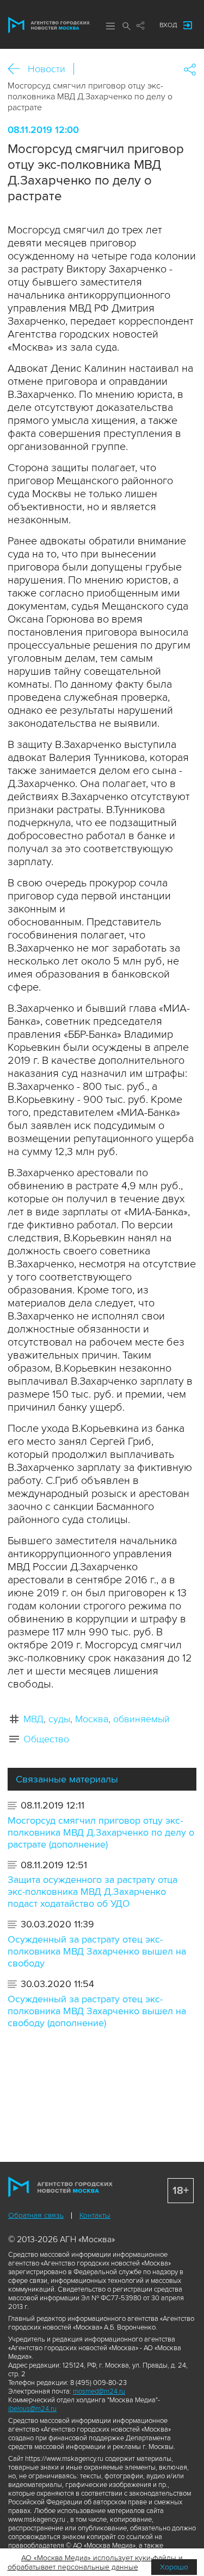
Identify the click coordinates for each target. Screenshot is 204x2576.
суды (59, 1719)
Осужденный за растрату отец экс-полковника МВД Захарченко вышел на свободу (97, 1951)
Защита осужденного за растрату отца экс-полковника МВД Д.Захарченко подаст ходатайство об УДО (92, 1892)
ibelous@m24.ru (32, 2409)
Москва (92, 1719)
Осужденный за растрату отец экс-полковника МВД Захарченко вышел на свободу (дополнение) (97, 2011)
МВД (33, 1719)
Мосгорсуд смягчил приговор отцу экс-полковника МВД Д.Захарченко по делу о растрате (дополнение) (101, 1832)
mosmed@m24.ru (99, 2391)
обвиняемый (141, 1719)
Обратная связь (36, 2215)
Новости (47, 69)
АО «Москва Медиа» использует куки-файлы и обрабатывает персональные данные (95, 2562)
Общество (46, 1739)
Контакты (95, 2215)
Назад (18, 69)
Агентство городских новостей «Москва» (49, 25)
